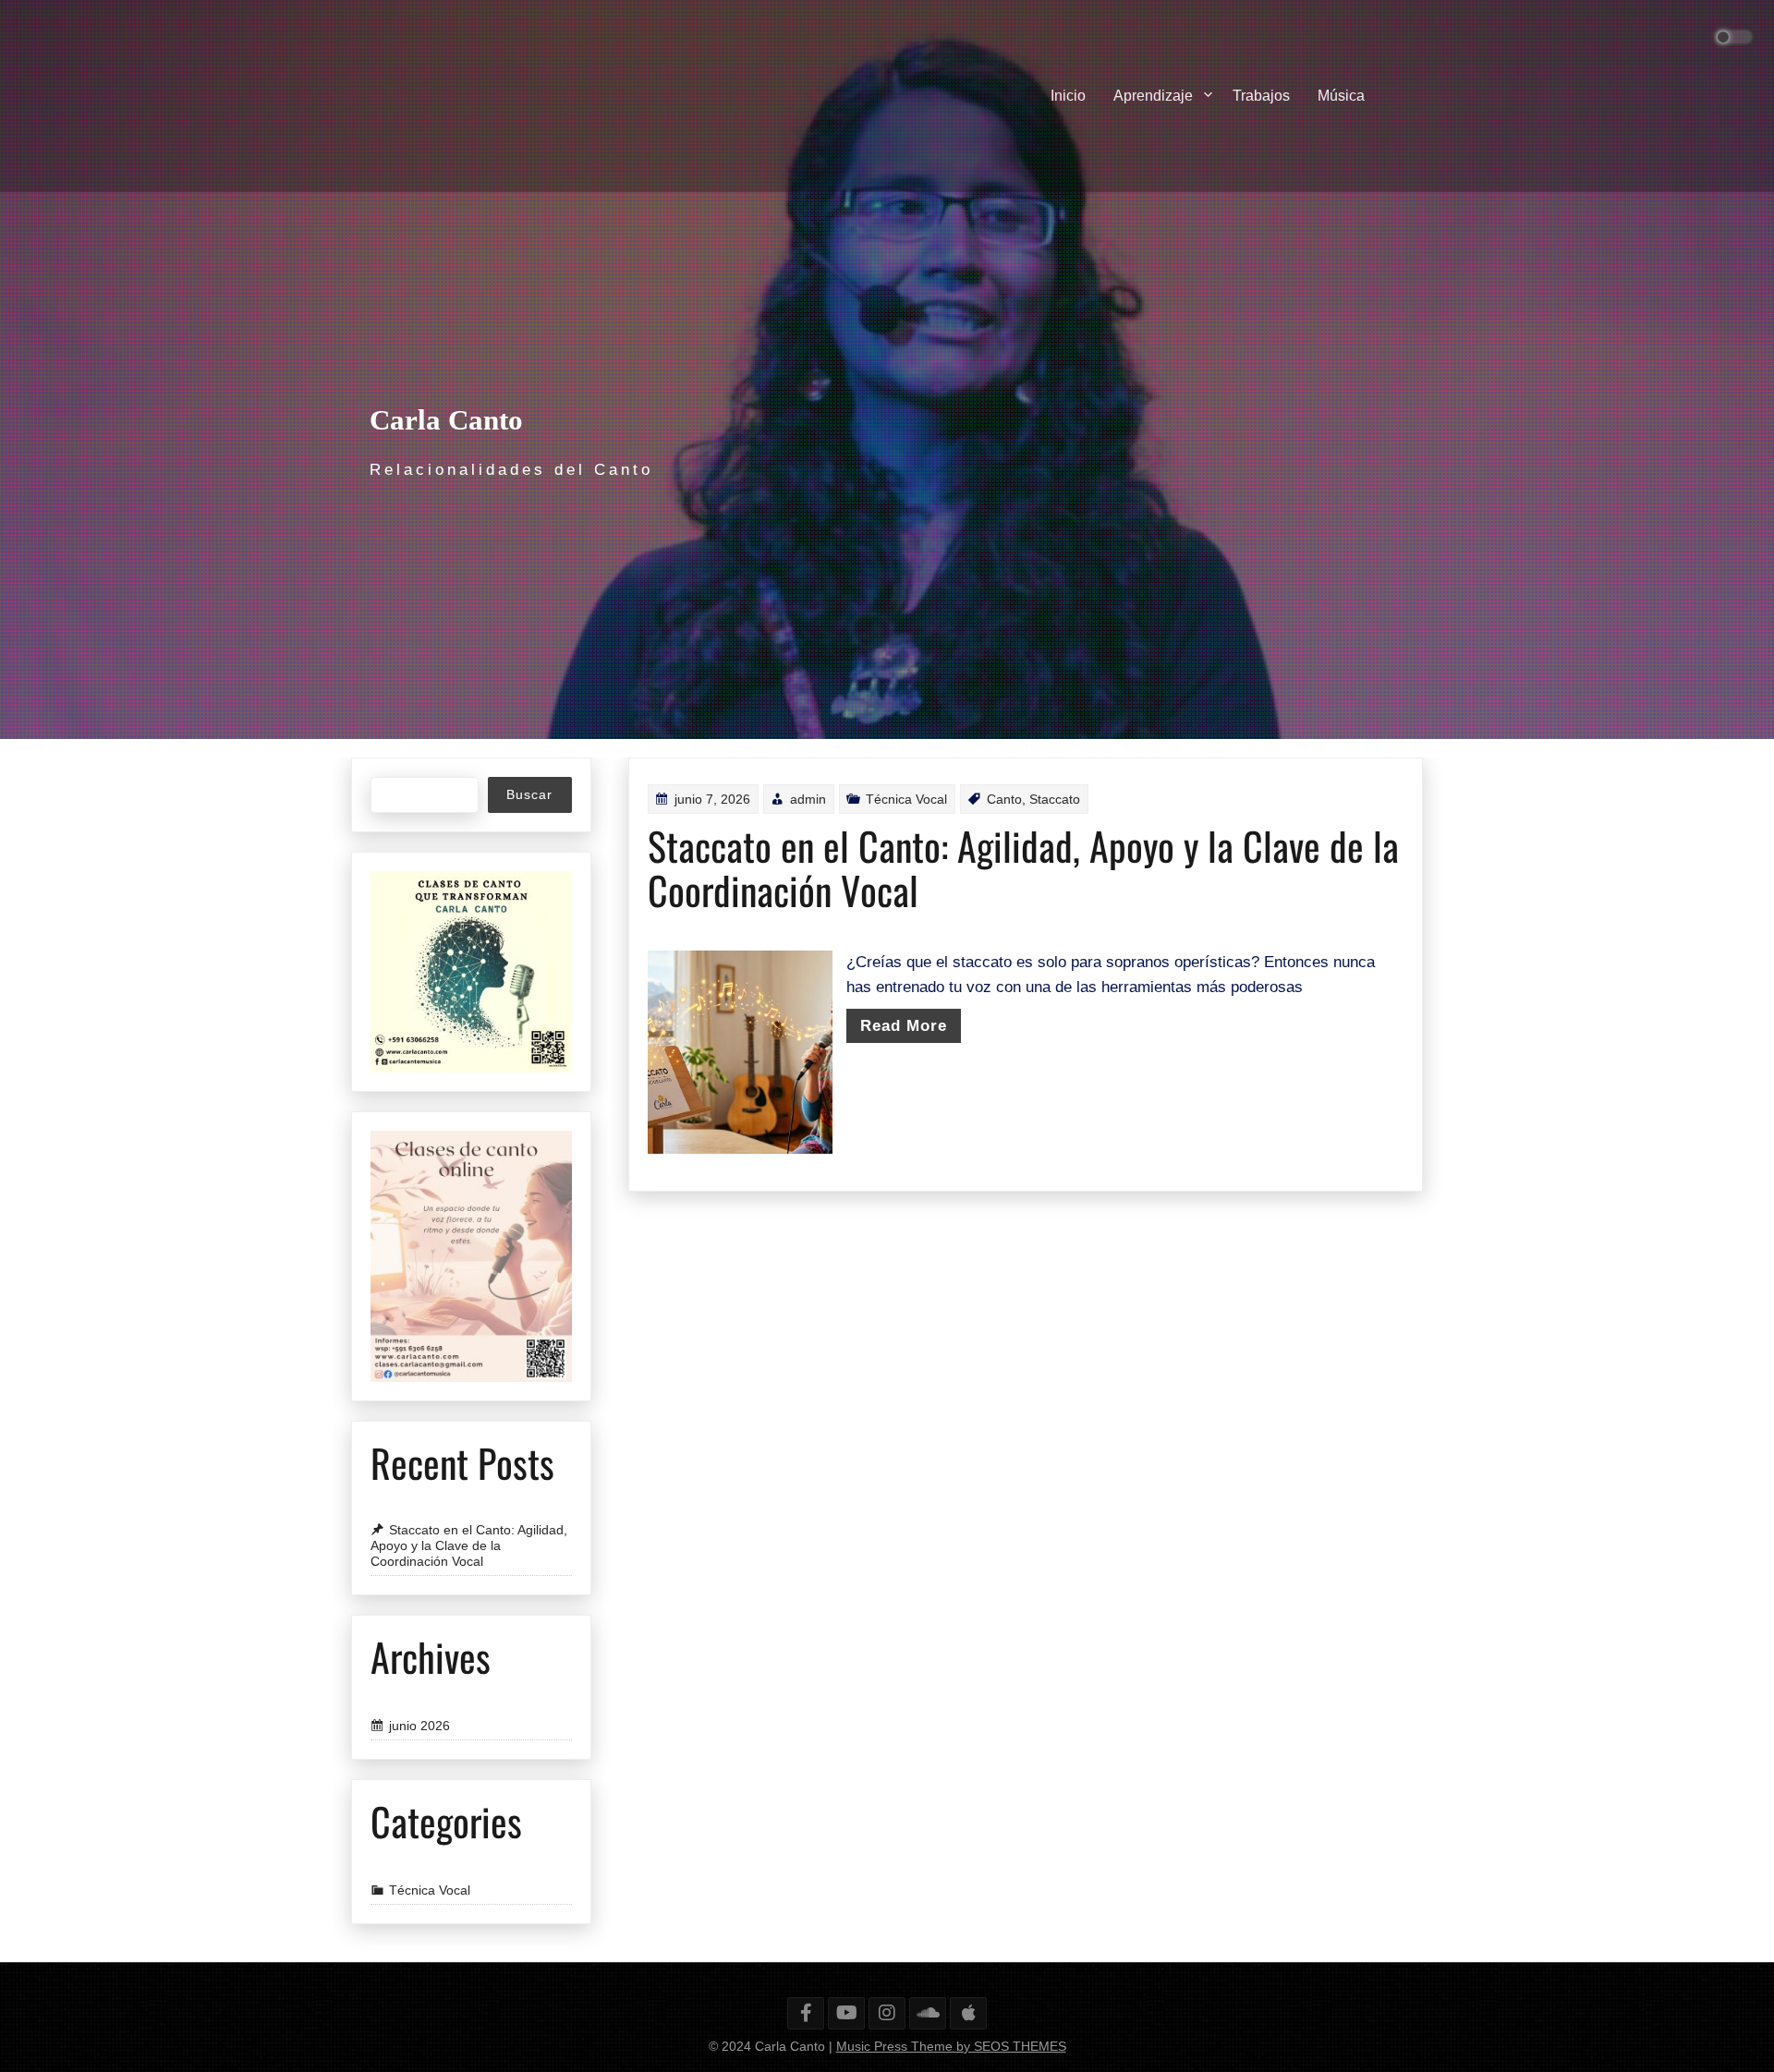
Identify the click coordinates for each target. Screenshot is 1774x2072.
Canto (1004, 799)
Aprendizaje (1153, 96)
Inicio (1068, 96)
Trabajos (1261, 96)
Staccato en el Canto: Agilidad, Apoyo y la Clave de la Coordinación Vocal (1023, 867)
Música (1341, 96)
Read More (904, 1026)
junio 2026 (419, 1726)
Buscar (529, 794)
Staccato (1055, 799)
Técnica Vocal (906, 799)
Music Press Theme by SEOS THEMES (951, 2046)
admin (808, 799)
